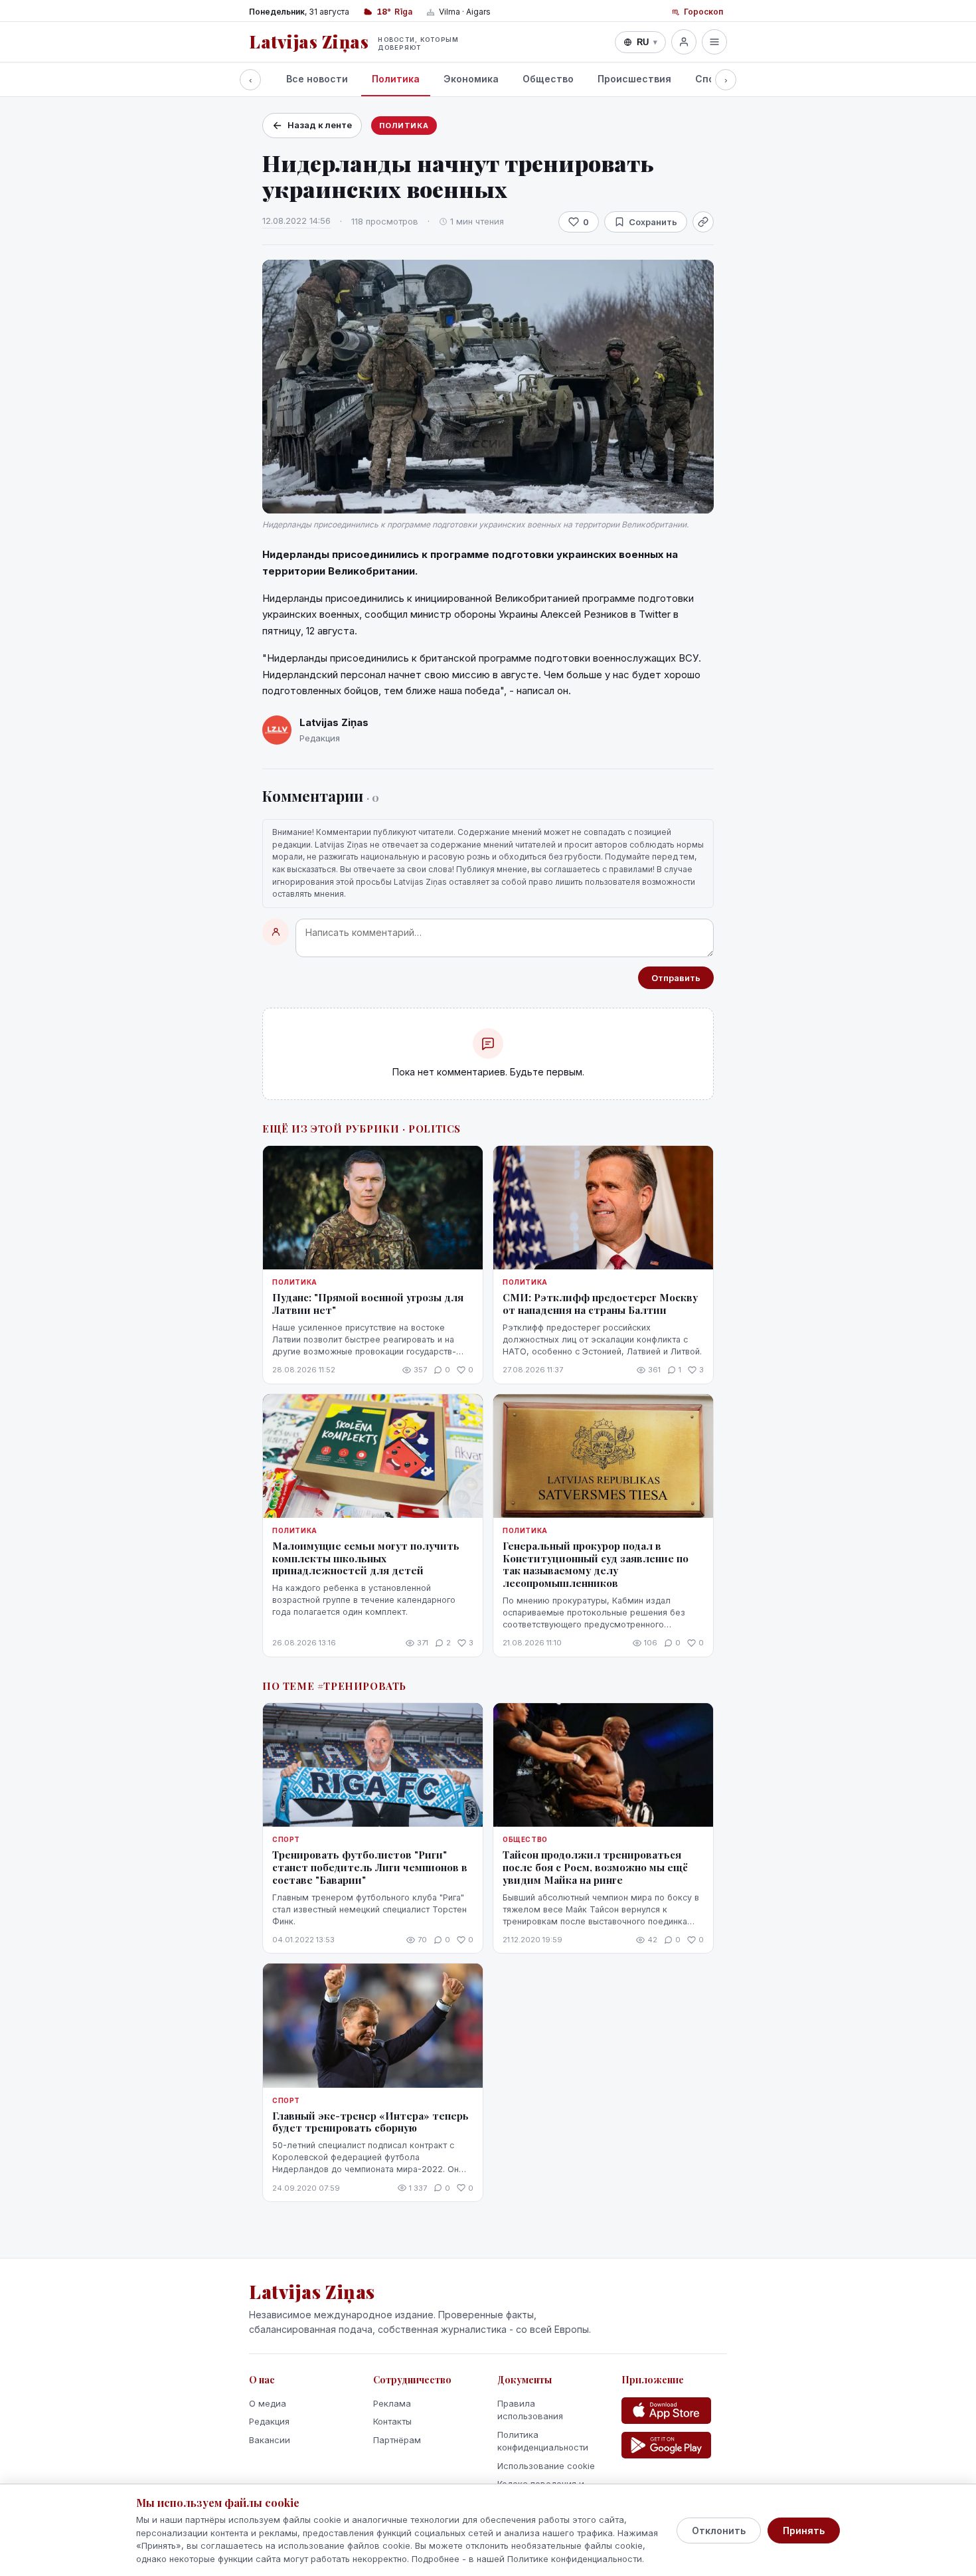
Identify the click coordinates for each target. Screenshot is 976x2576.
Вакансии (270, 2440)
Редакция (269, 2421)
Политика (396, 79)
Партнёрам (397, 2440)
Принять (804, 2530)
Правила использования (530, 2410)
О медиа (268, 2403)
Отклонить (719, 2530)
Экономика (471, 79)
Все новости (317, 79)
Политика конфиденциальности (543, 2441)
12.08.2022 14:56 (296, 221)
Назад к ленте (320, 125)
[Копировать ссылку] (703, 222)
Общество (548, 79)
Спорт (711, 79)
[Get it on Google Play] (666, 2445)
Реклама (392, 2403)
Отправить (676, 978)
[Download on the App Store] (666, 2411)
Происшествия (634, 79)
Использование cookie (546, 2466)
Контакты (392, 2421)
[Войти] (684, 42)
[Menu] (714, 42)
